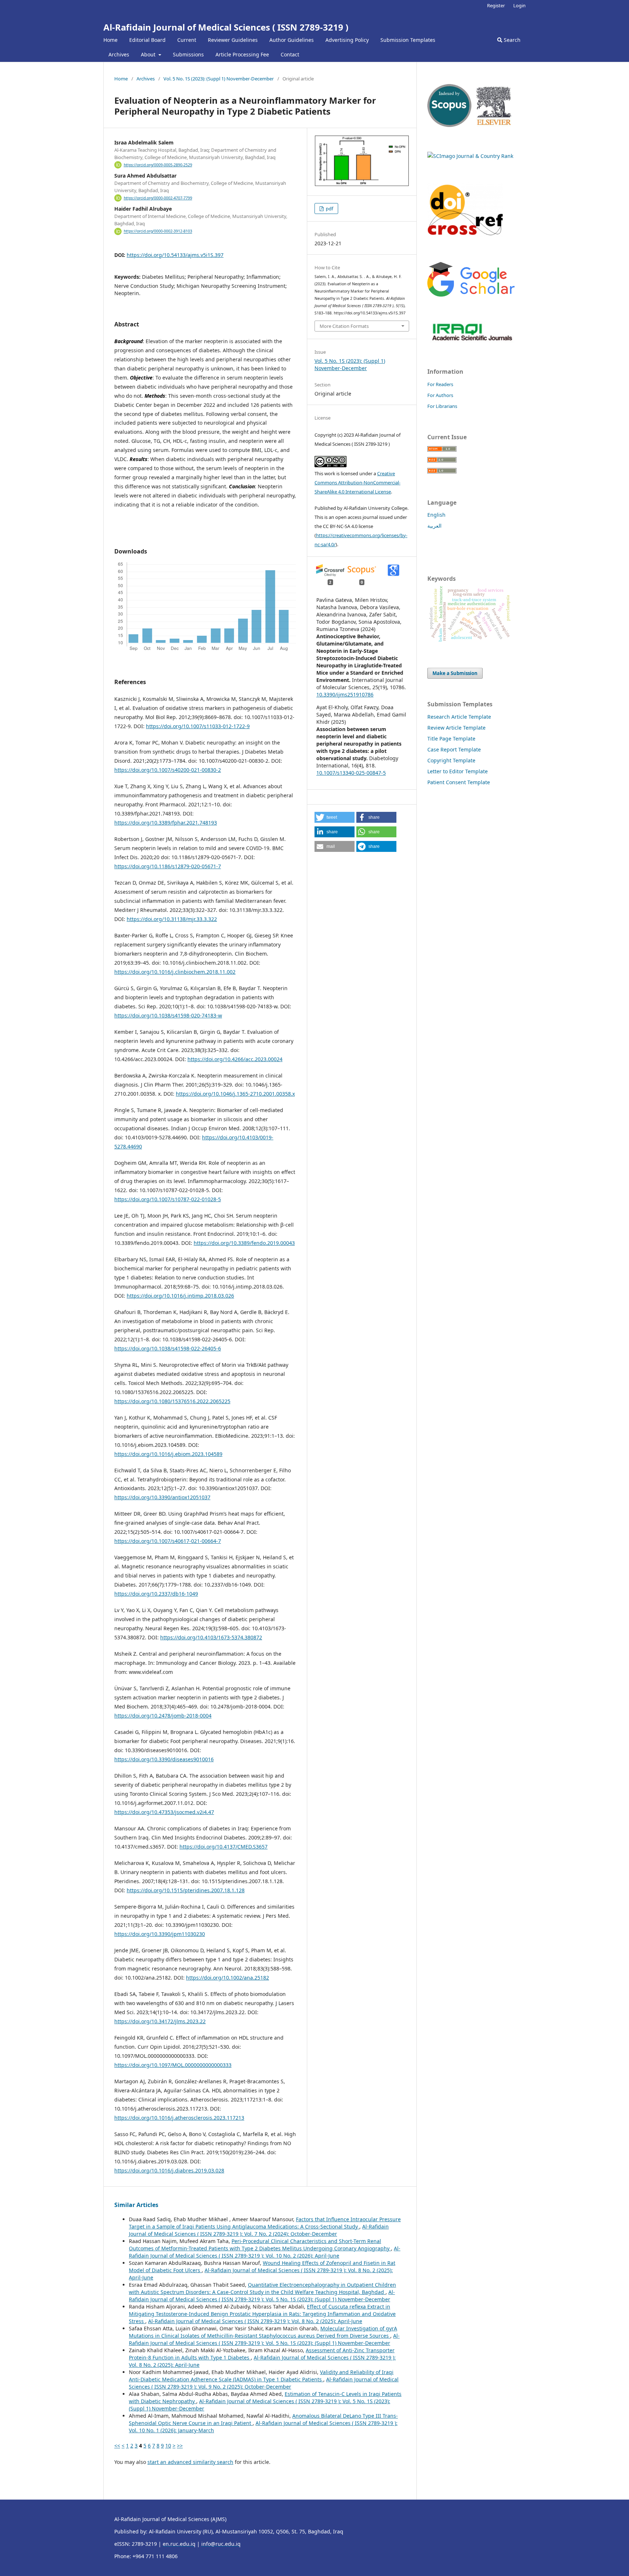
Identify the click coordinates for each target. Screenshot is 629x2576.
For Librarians (442, 406)
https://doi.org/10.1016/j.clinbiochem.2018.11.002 (175, 972)
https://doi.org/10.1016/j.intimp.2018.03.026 (180, 1296)
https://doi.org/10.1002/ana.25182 (228, 1978)
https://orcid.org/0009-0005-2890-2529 (158, 165)
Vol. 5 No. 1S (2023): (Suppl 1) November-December (219, 79)
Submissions (188, 54)
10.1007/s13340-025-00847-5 (351, 773)
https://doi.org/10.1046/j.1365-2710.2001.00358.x (235, 1094)
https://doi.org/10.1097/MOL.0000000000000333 (173, 2065)
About (149, 54)
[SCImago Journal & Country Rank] (470, 156)
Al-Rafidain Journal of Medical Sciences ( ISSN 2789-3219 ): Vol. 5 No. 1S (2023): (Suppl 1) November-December (262, 2296)
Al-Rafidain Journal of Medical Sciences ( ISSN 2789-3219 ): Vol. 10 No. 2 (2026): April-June (265, 2252)
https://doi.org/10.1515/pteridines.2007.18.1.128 (186, 1890)
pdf (329, 209)
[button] (335, 817)
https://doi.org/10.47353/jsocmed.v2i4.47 (164, 1812)
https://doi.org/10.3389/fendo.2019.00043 (244, 1243)
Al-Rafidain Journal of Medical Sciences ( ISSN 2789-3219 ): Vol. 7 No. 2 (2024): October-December (259, 2230)
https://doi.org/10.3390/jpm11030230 (160, 1934)
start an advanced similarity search (190, 2462)
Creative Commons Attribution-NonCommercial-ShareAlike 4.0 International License (357, 483)
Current (187, 40)
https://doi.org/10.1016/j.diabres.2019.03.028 (169, 2170)
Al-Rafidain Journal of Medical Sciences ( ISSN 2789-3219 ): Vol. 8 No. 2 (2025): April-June (255, 2321)
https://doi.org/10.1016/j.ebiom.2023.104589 (168, 1454)
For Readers (440, 384)
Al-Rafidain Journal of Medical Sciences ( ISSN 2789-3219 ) (226, 27)
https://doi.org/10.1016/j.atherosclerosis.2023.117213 (179, 2118)
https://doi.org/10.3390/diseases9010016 (164, 1759)
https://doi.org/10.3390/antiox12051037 (162, 1497)
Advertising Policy (347, 40)
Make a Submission (455, 673)
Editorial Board (147, 40)
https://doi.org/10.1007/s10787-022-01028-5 (168, 1199)
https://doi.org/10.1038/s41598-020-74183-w (168, 1015)
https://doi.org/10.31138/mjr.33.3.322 (172, 919)
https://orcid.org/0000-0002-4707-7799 (158, 198)
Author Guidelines (292, 40)
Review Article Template (456, 728)
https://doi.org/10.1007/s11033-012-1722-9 (198, 726)
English (436, 515)
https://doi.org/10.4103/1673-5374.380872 (211, 1637)
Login (519, 5)
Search (511, 40)
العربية (434, 526)
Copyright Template (451, 760)
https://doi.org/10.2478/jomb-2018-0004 (163, 1716)
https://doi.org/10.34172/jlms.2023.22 (160, 2021)
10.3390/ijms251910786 (345, 694)
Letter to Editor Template (458, 771)
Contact (290, 54)
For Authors (440, 395)
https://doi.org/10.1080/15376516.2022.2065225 (172, 1401)
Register (496, 5)
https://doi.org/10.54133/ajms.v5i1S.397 (175, 255)
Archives (119, 54)
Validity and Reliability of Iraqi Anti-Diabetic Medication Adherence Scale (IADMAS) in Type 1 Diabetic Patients (261, 2376)
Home (110, 40)
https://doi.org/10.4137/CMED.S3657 (223, 1847)
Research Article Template (459, 717)
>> (180, 2446)
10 (168, 2446)
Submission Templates (408, 40)
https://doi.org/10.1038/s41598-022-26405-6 (168, 1348)
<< (117, 2446)
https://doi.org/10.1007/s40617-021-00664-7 (168, 1541)
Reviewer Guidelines (233, 40)
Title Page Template (451, 739)
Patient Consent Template (459, 782)
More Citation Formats (344, 326)
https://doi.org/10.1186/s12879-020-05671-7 (168, 866)
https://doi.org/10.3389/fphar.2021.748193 (166, 823)
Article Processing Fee (242, 54)
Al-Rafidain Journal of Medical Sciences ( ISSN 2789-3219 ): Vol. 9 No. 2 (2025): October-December (264, 2383)
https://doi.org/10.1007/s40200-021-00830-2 (168, 770)
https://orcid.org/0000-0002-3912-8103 (158, 231)
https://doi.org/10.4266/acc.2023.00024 (235, 1059)
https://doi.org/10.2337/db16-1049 (156, 1594)
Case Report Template (454, 749)
